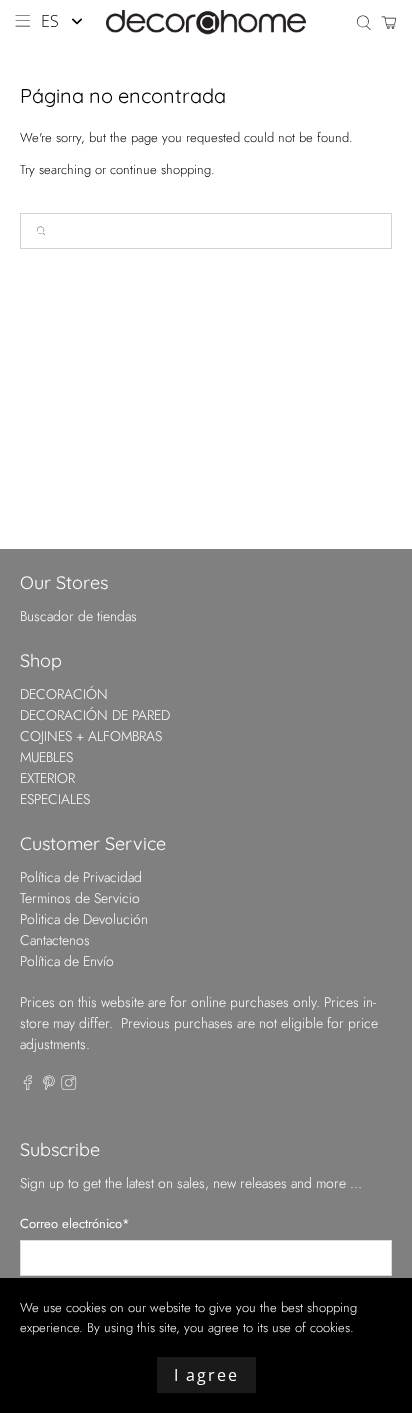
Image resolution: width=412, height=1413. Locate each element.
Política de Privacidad (81, 877)
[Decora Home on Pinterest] (49, 1085)
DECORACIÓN (64, 694)
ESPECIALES (55, 799)
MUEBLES (46, 757)
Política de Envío (67, 961)
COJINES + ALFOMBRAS (91, 736)
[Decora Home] (206, 22)
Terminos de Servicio (80, 898)
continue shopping (160, 169)
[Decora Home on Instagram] (69, 1085)
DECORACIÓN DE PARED (95, 715)
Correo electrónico (75, 1223)
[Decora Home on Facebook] (28, 1085)
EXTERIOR (47, 778)
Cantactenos (55, 940)
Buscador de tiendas (78, 616)
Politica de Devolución (84, 919)
